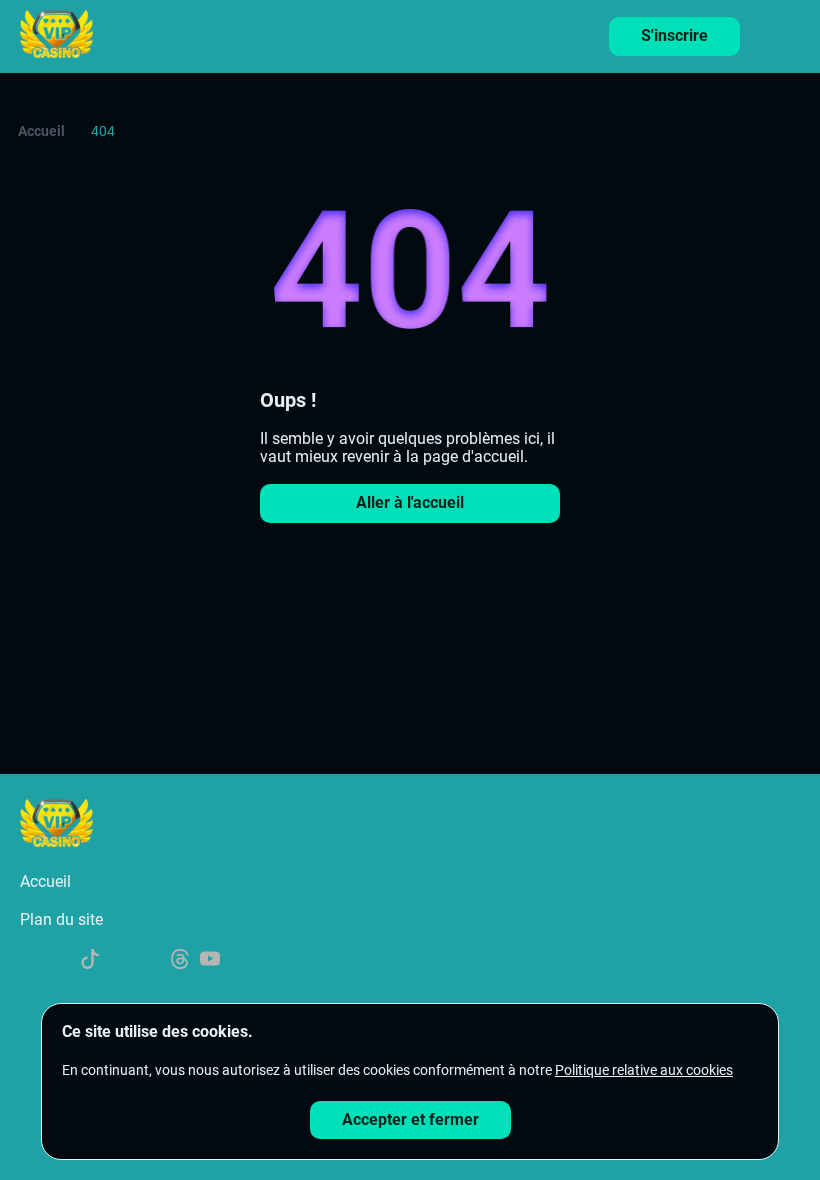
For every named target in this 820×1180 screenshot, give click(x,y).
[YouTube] (210, 961)
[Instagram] (150, 961)
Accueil (41, 131)
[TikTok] (90, 961)
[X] (30, 961)
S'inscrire (674, 35)
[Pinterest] (240, 961)
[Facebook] (60, 961)
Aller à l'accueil (410, 502)
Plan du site (61, 919)
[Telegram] (120, 961)
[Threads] (180, 961)
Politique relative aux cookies (644, 1070)
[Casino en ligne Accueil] (56, 36)
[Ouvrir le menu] (790, 31)
